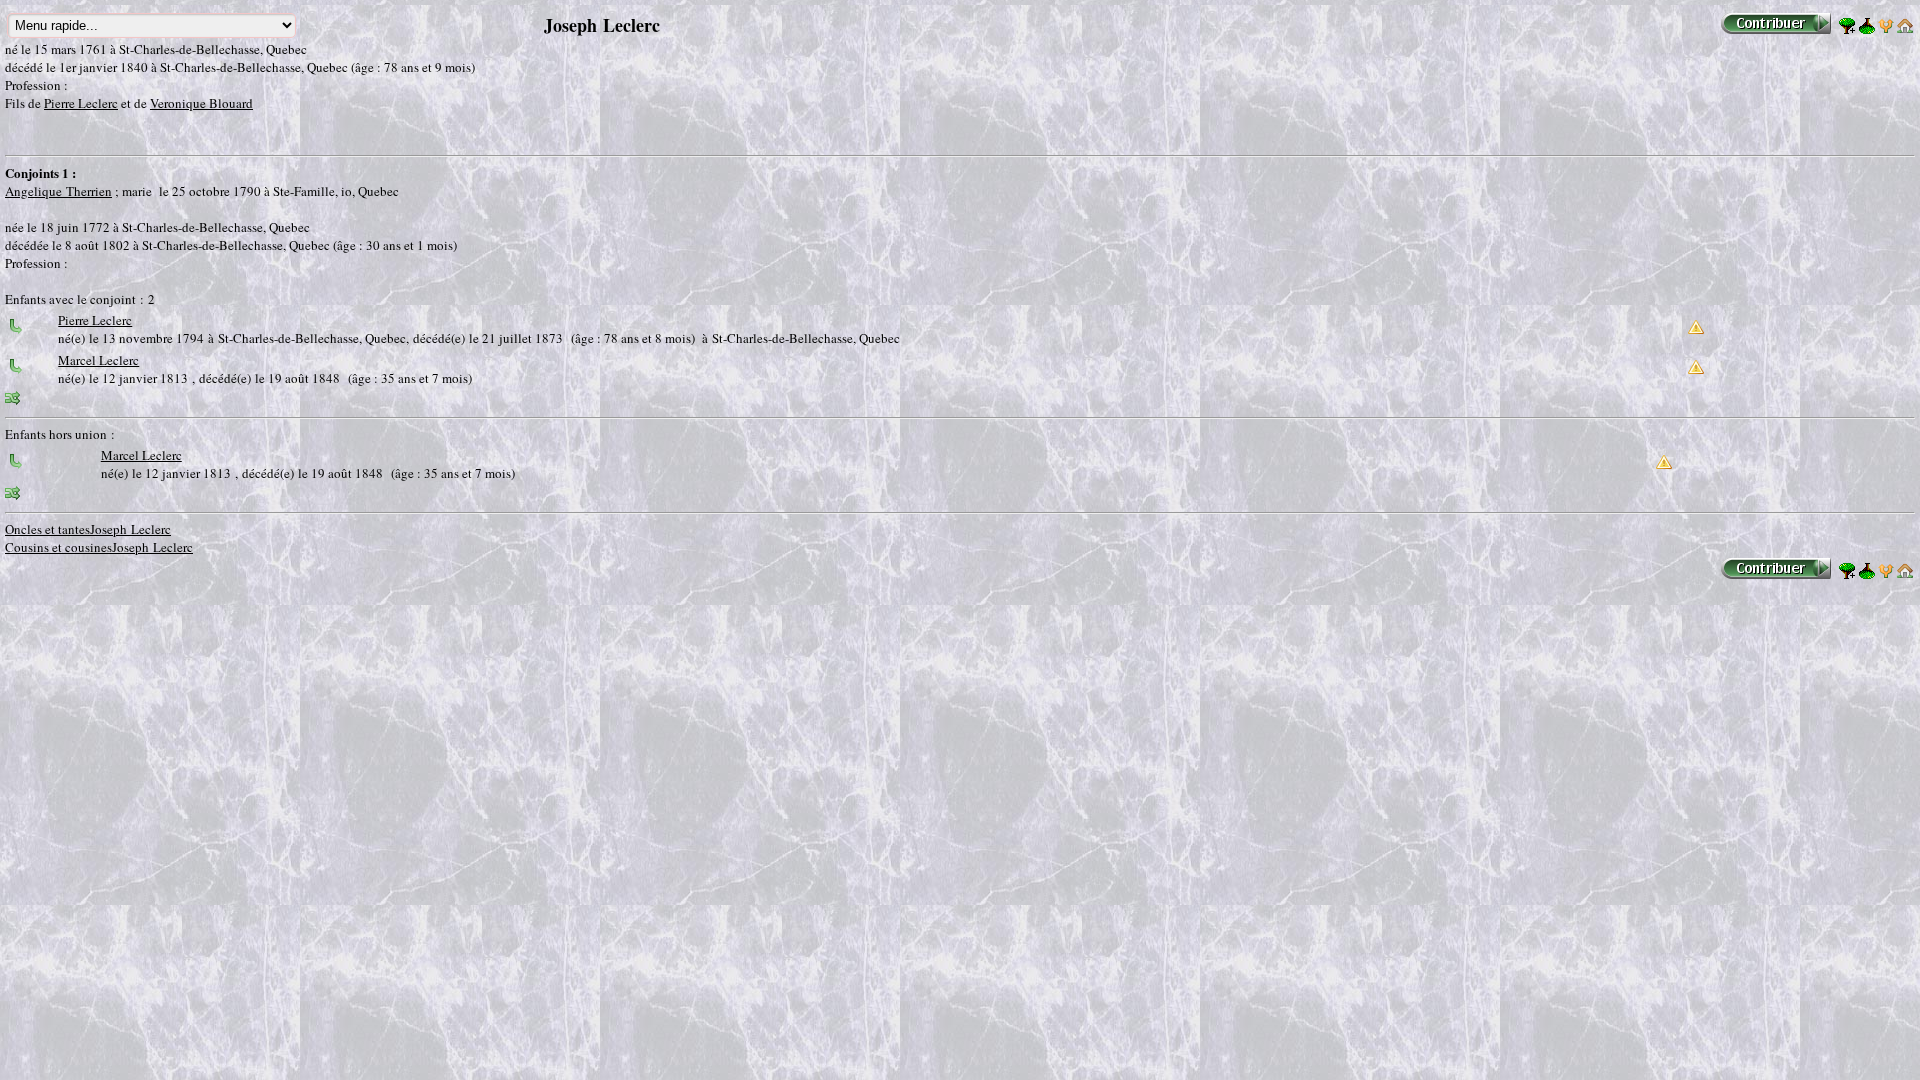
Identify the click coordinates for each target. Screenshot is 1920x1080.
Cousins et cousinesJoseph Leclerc (99, 547)
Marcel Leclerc (98, 360)
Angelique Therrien (58, 191)
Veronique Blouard (201, 103)
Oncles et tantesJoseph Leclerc (88, 529)
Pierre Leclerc (81, 103)
